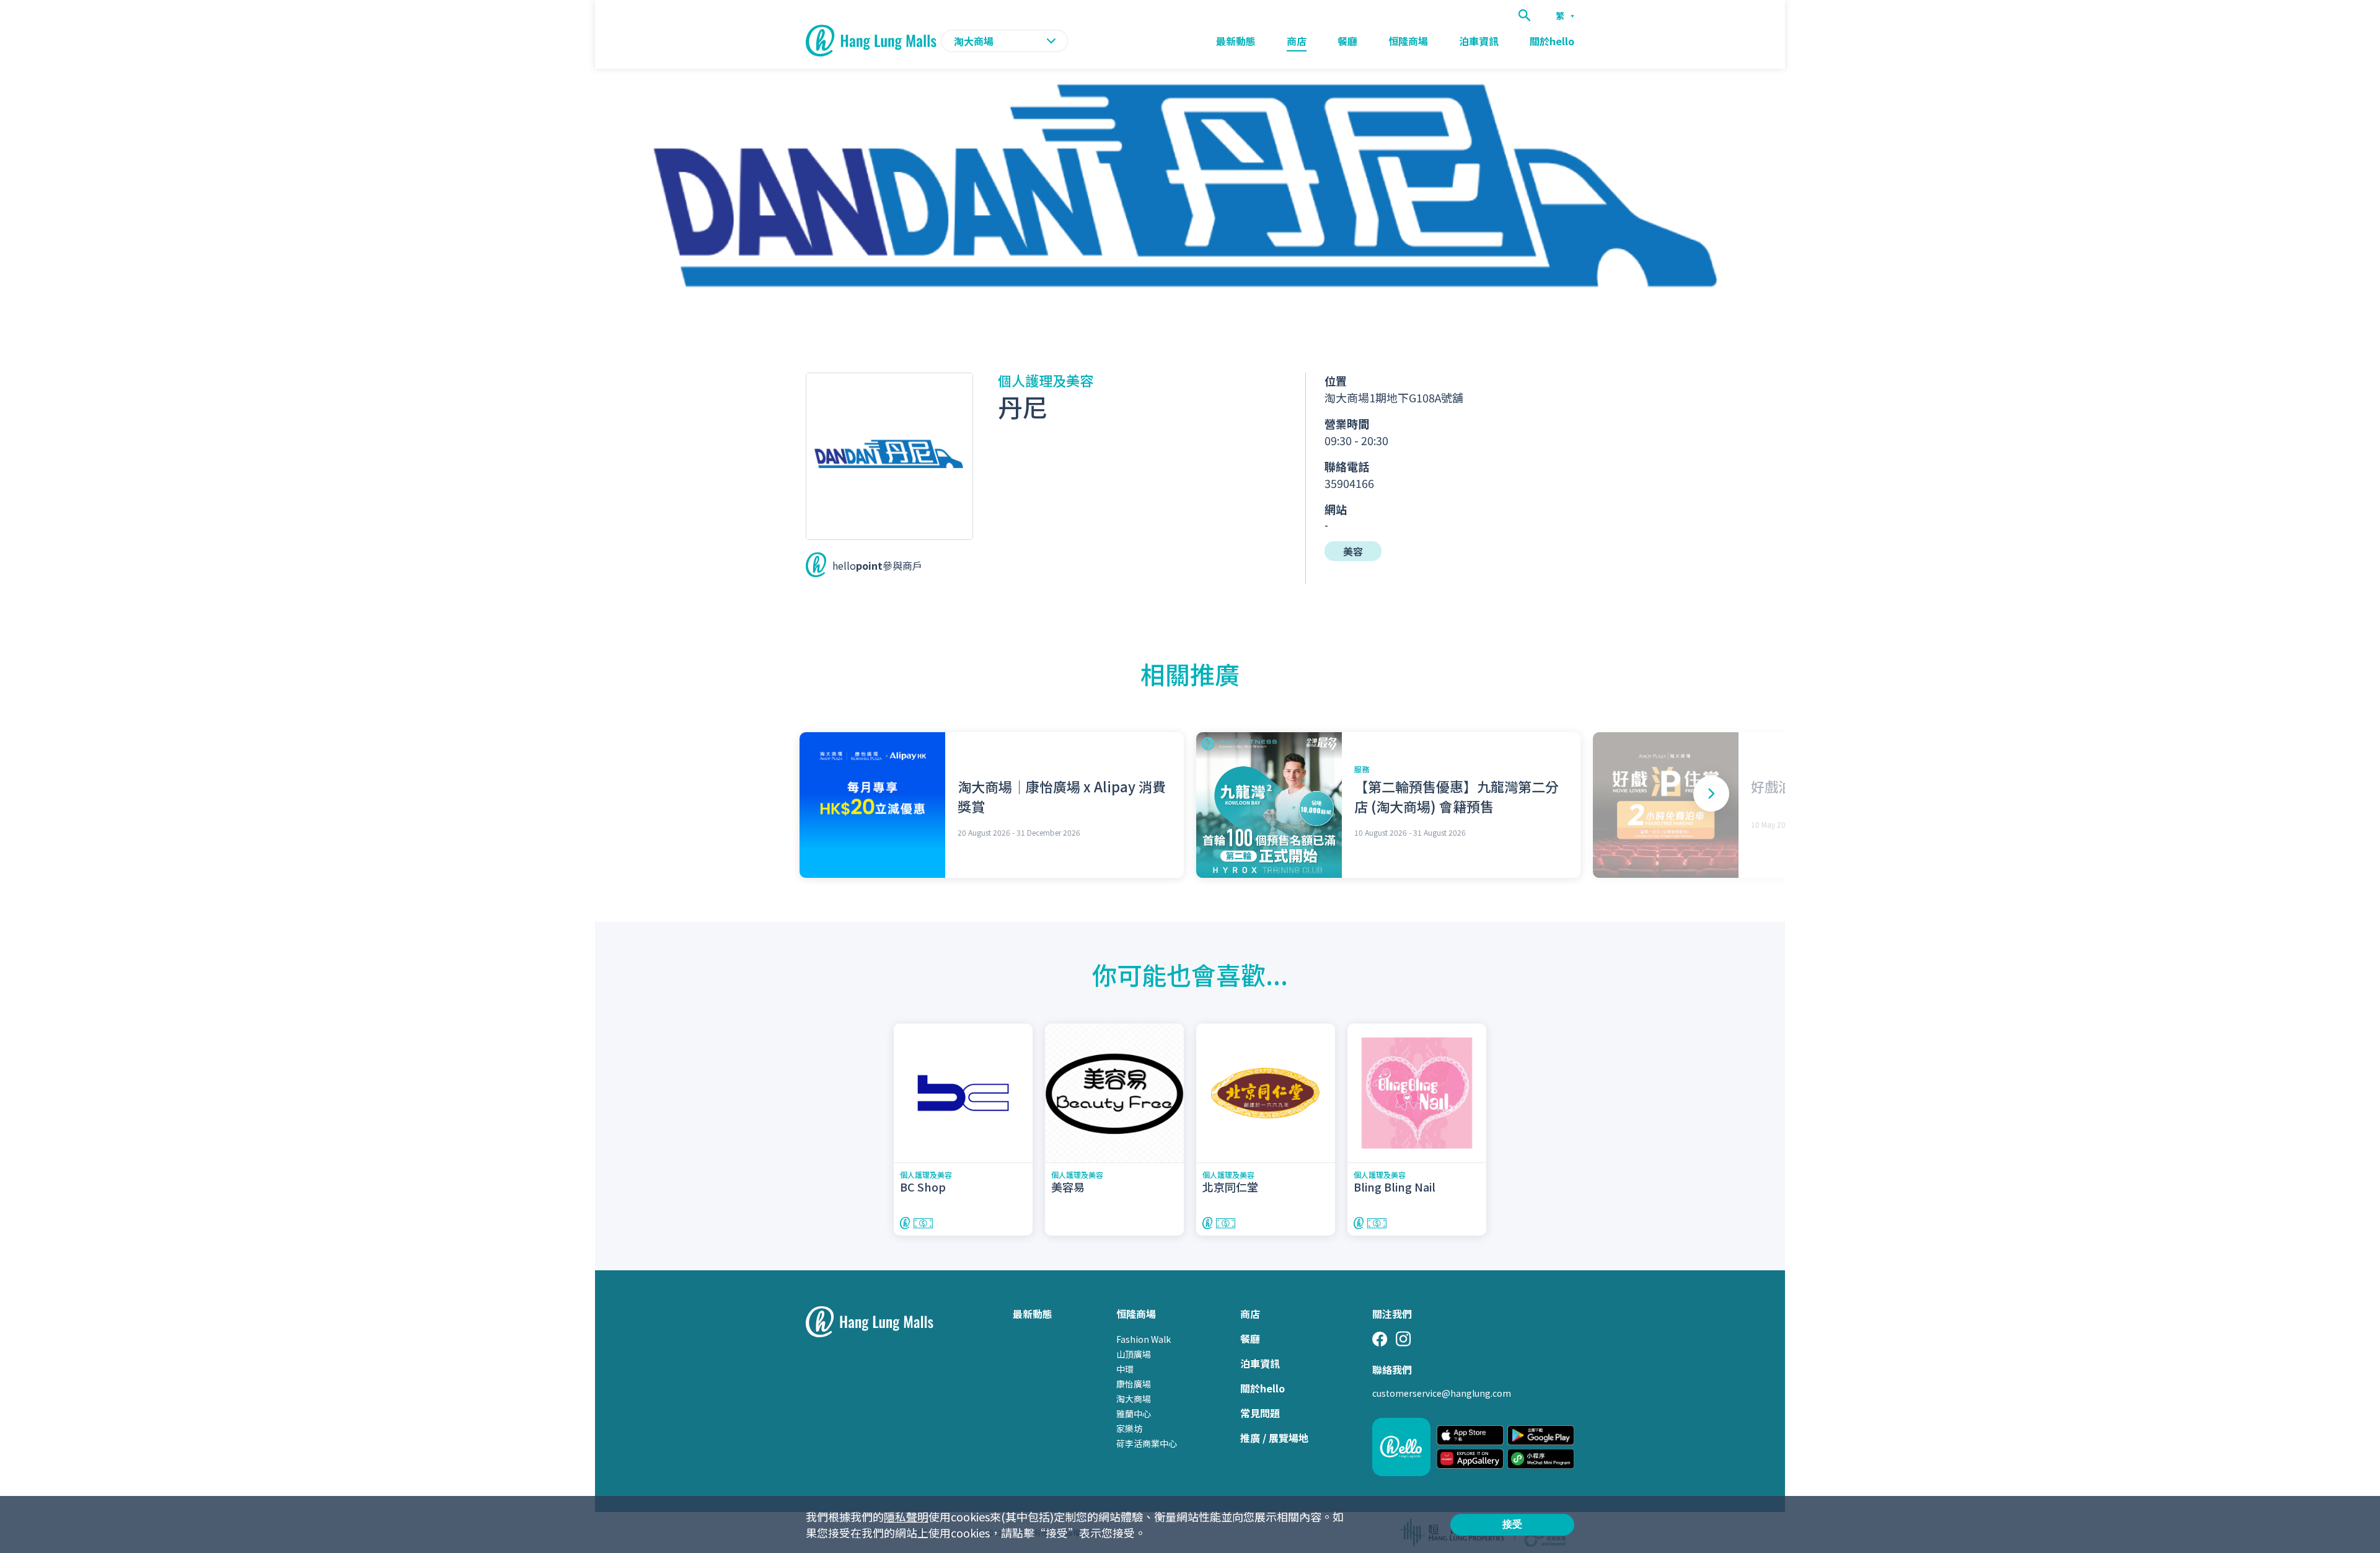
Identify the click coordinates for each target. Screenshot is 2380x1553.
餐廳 (1347, 41)
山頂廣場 (1134, 1354)
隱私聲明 (906, 1516)
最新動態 (1236, 41)
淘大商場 (1134, 1399)
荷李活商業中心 (1147, 1443)
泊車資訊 (1479, 41)
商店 (1297, 41)
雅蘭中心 (1134, 1414)
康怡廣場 (1134, 1384)
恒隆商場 (1408, 41)
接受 (1512, 1524)
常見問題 (1260, 1413)
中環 (1125, 1369)
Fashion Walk (1144, 1339)
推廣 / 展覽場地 (1274, 1438)
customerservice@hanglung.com (1442, 1393)
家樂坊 (1129, 1428)
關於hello (1552, 41)
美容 (1353, 551)
